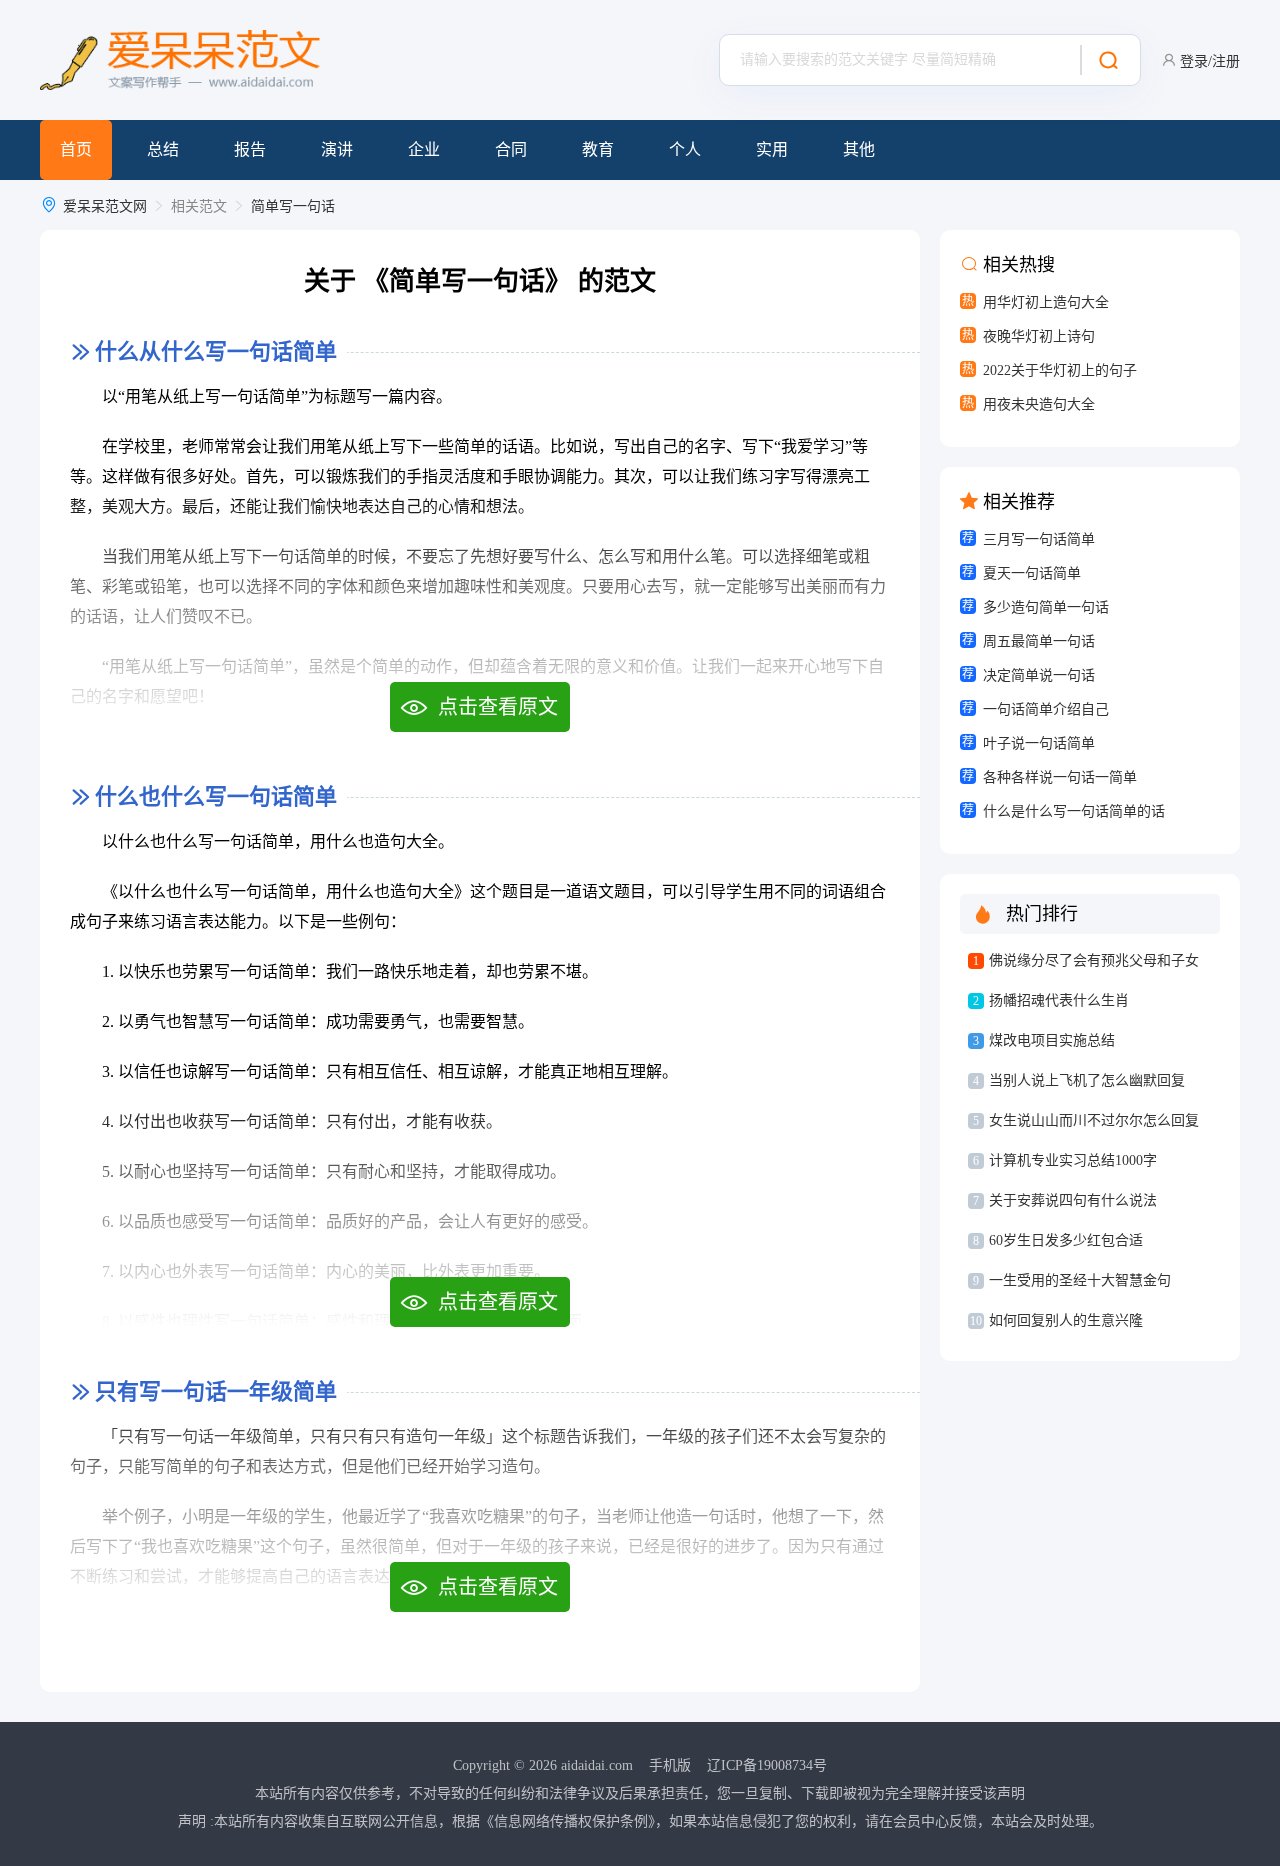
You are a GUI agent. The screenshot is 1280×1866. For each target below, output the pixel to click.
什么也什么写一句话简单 (216, 796)
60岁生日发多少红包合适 (1066, 1240)
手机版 (670, 1765)
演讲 (337, 149)
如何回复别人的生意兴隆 (1066, 1320)
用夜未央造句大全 (1039, 404)
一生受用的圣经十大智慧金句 (1080, 1280)
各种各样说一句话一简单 (1060, 777)
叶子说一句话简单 (1039, 743)
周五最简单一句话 (1039, 641)
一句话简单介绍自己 (1046, 709)
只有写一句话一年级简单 (216, 1391)
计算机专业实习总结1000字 (1073, 1160)
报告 (250, 149)
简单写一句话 (293, 206)
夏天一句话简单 (1032, 573)
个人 (685, 149)
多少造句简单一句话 (1046, 607)
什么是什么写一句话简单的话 (1074, 811)
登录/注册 (1210, 61)
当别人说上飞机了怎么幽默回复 (1087, 1080)
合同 (511, 149)
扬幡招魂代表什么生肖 (1059, 1000)
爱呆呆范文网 (105, 206)
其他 (859, 149)
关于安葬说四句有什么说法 (1073, 1200)
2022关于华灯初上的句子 (1060, 370)
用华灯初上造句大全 (1046, 302)
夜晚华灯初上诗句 (1039, 336)
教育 (598, 149)
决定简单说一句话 (1039, 675)
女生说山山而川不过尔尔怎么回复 (1094, 1120)
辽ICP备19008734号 (767, 1765)
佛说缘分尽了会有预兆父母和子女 (1094, 960)
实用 (772, 149)
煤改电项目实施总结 (1052, 1040)
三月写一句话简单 (1039, 539)
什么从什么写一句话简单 (216, 351)
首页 (76, 149)
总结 (163, 149)
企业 (424, 149)
